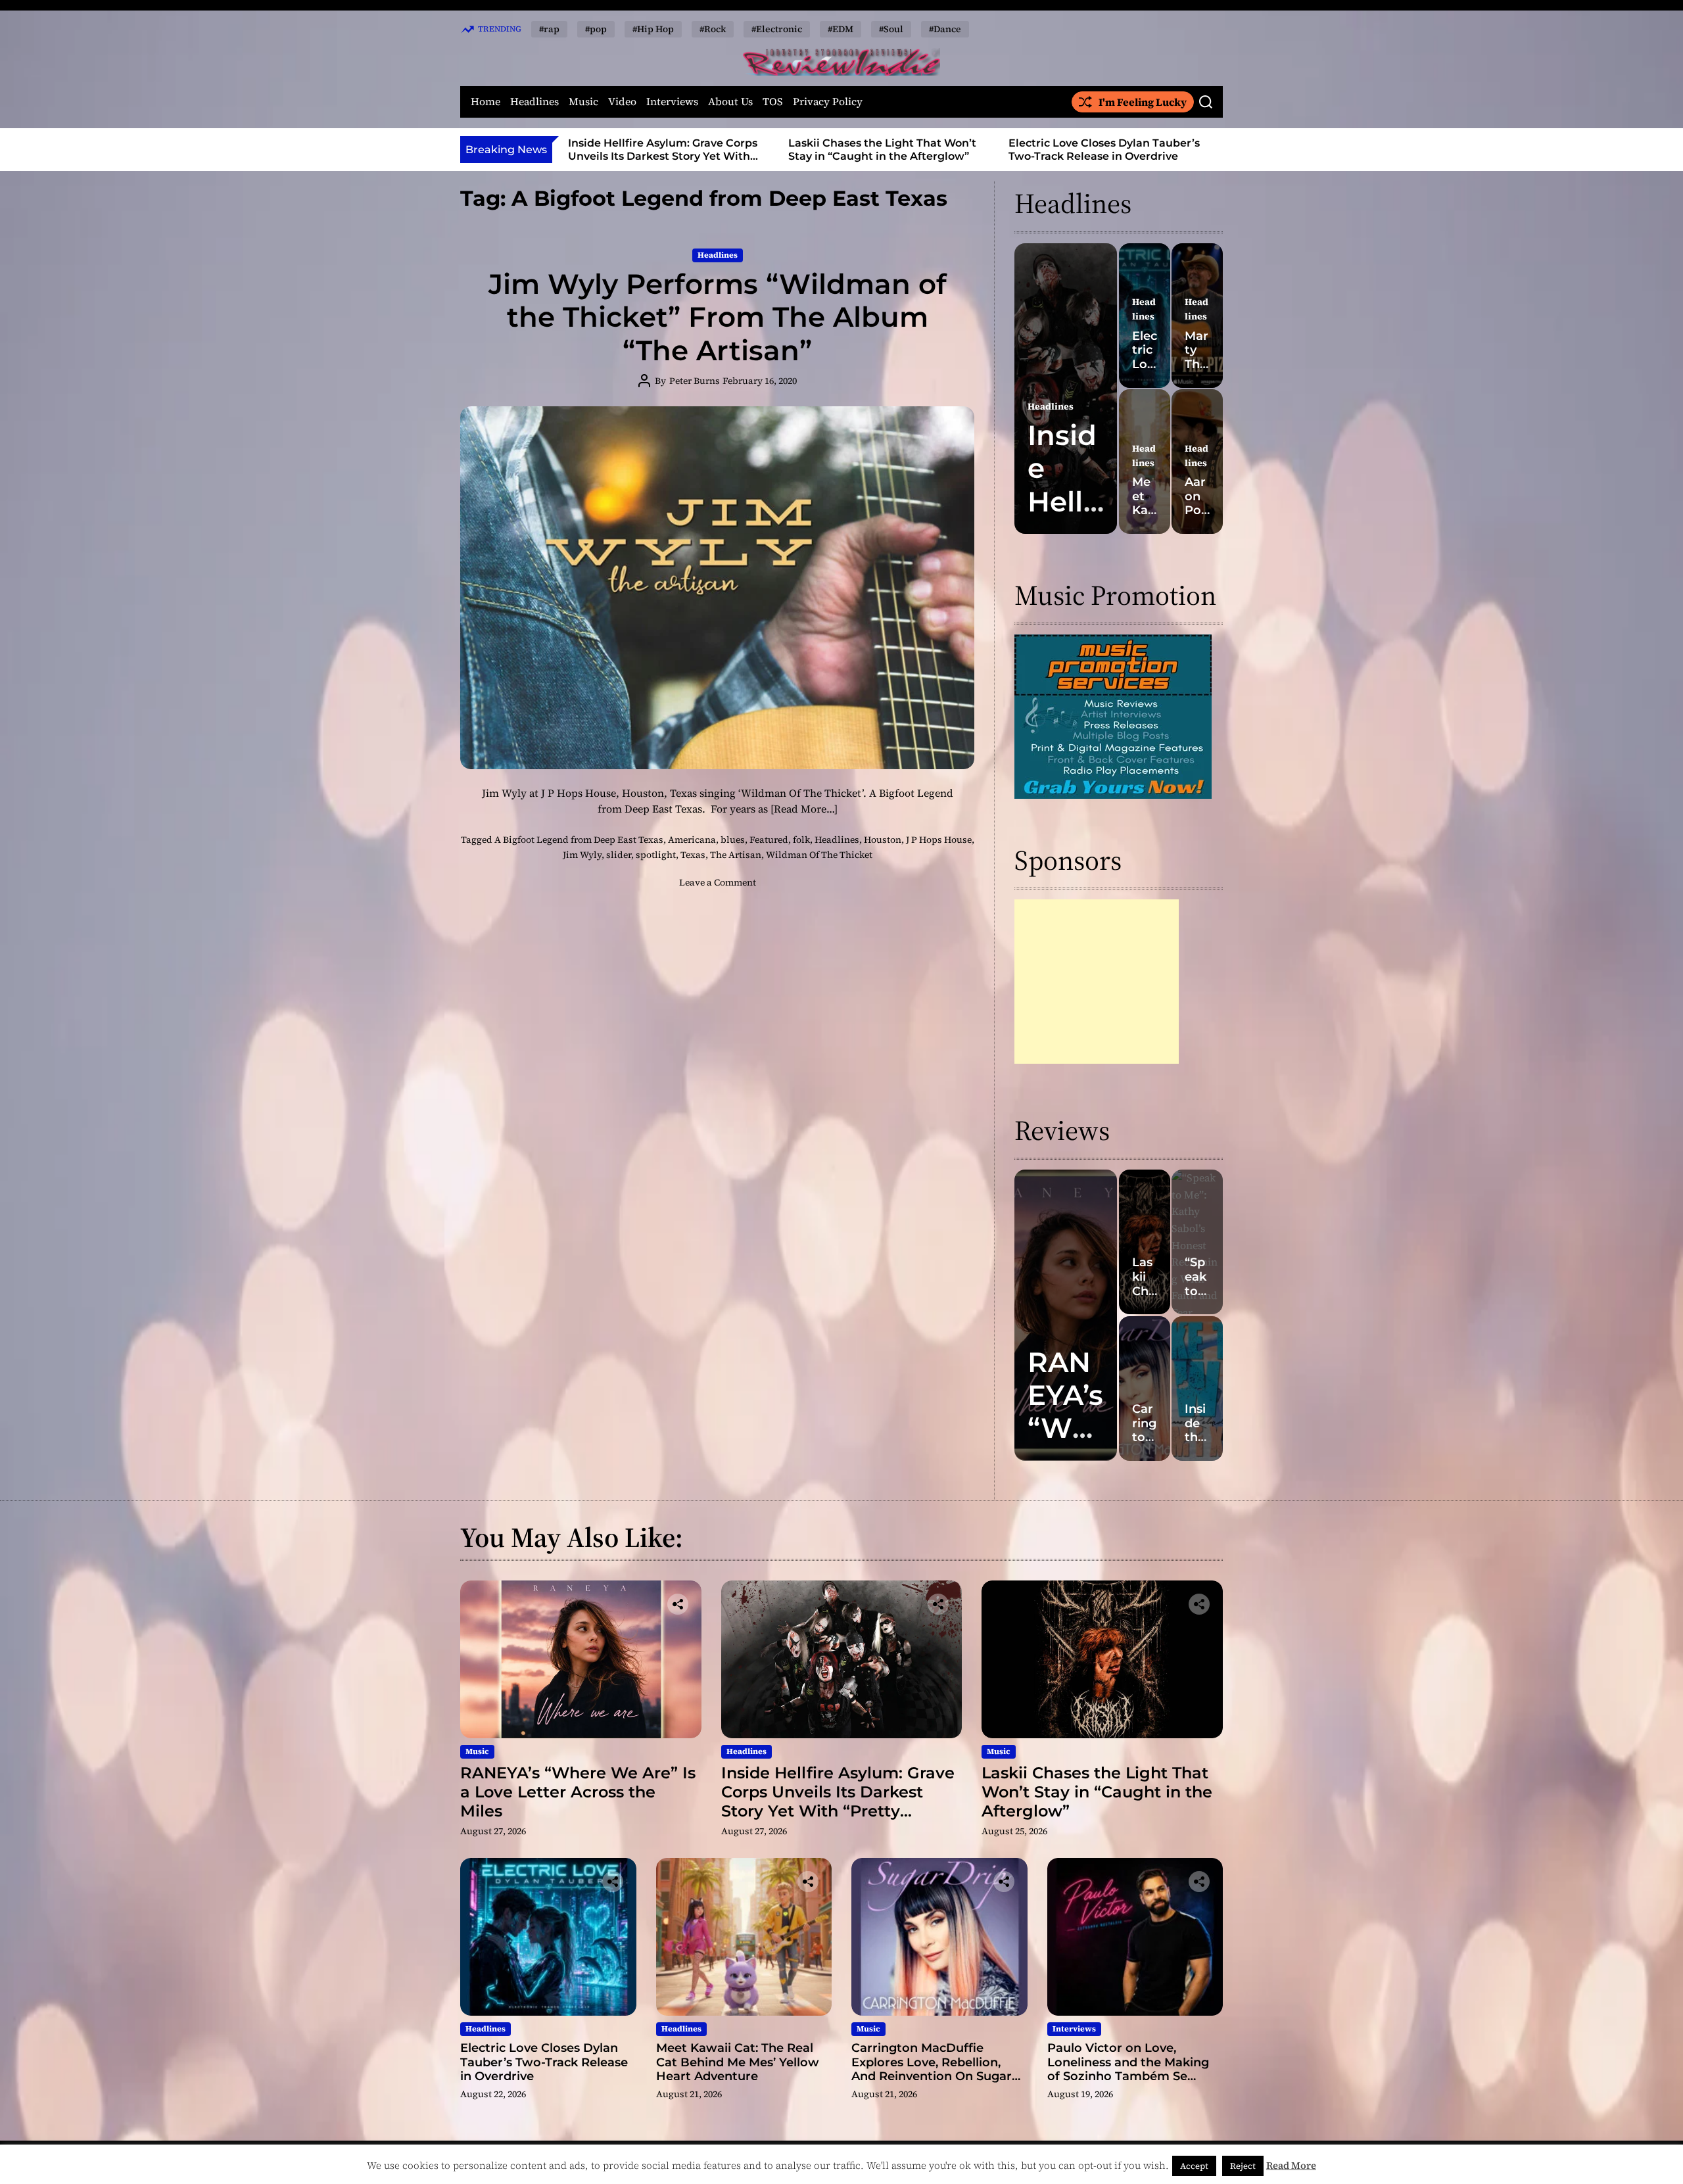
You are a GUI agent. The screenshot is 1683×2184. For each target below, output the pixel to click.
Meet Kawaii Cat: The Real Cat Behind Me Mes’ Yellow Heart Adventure (1111, 149)
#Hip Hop (653, 29)
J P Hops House (939, 840)
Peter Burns (695, 381)
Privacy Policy (828, 102)
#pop (596, 29)
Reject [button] (1243, 2166)
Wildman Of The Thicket (819, 855)
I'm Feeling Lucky (1143, 102)
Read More (1291, 2165)
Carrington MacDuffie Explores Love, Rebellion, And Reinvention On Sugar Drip (932, 2069)
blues (733, 840)
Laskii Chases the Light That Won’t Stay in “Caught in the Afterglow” (662, 149)
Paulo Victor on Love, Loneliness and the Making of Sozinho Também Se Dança (1128, 2069)
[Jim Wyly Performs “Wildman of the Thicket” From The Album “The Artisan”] (717, 588)
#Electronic (777, 29)
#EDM (841, 29)
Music (583, 102)
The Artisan (736, 855)
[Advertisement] (1097, 982)
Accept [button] (1194, 2166)
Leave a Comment (718, 882)
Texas (693, 855)
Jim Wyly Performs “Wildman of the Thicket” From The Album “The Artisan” (718, 317)
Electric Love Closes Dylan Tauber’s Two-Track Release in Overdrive (884, 149)
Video (622, 102)
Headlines (534, 102)
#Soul (891, 29)
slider (619, 855)
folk (801, 840)
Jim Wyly (582, 855)
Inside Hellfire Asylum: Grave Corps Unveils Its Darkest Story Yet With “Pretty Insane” (838, 1801)
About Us (730, 102)
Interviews (672, 102)
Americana (692, 840)
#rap (549, 29)
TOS (773, 102)
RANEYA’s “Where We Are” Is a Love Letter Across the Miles (578, 1792)
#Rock (713, 29)
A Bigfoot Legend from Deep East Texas (579, 840)
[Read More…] (804, 809)
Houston (883, 840)
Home (486, 102)
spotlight (656, 855)
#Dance (945, 29)
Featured (769, 840)
